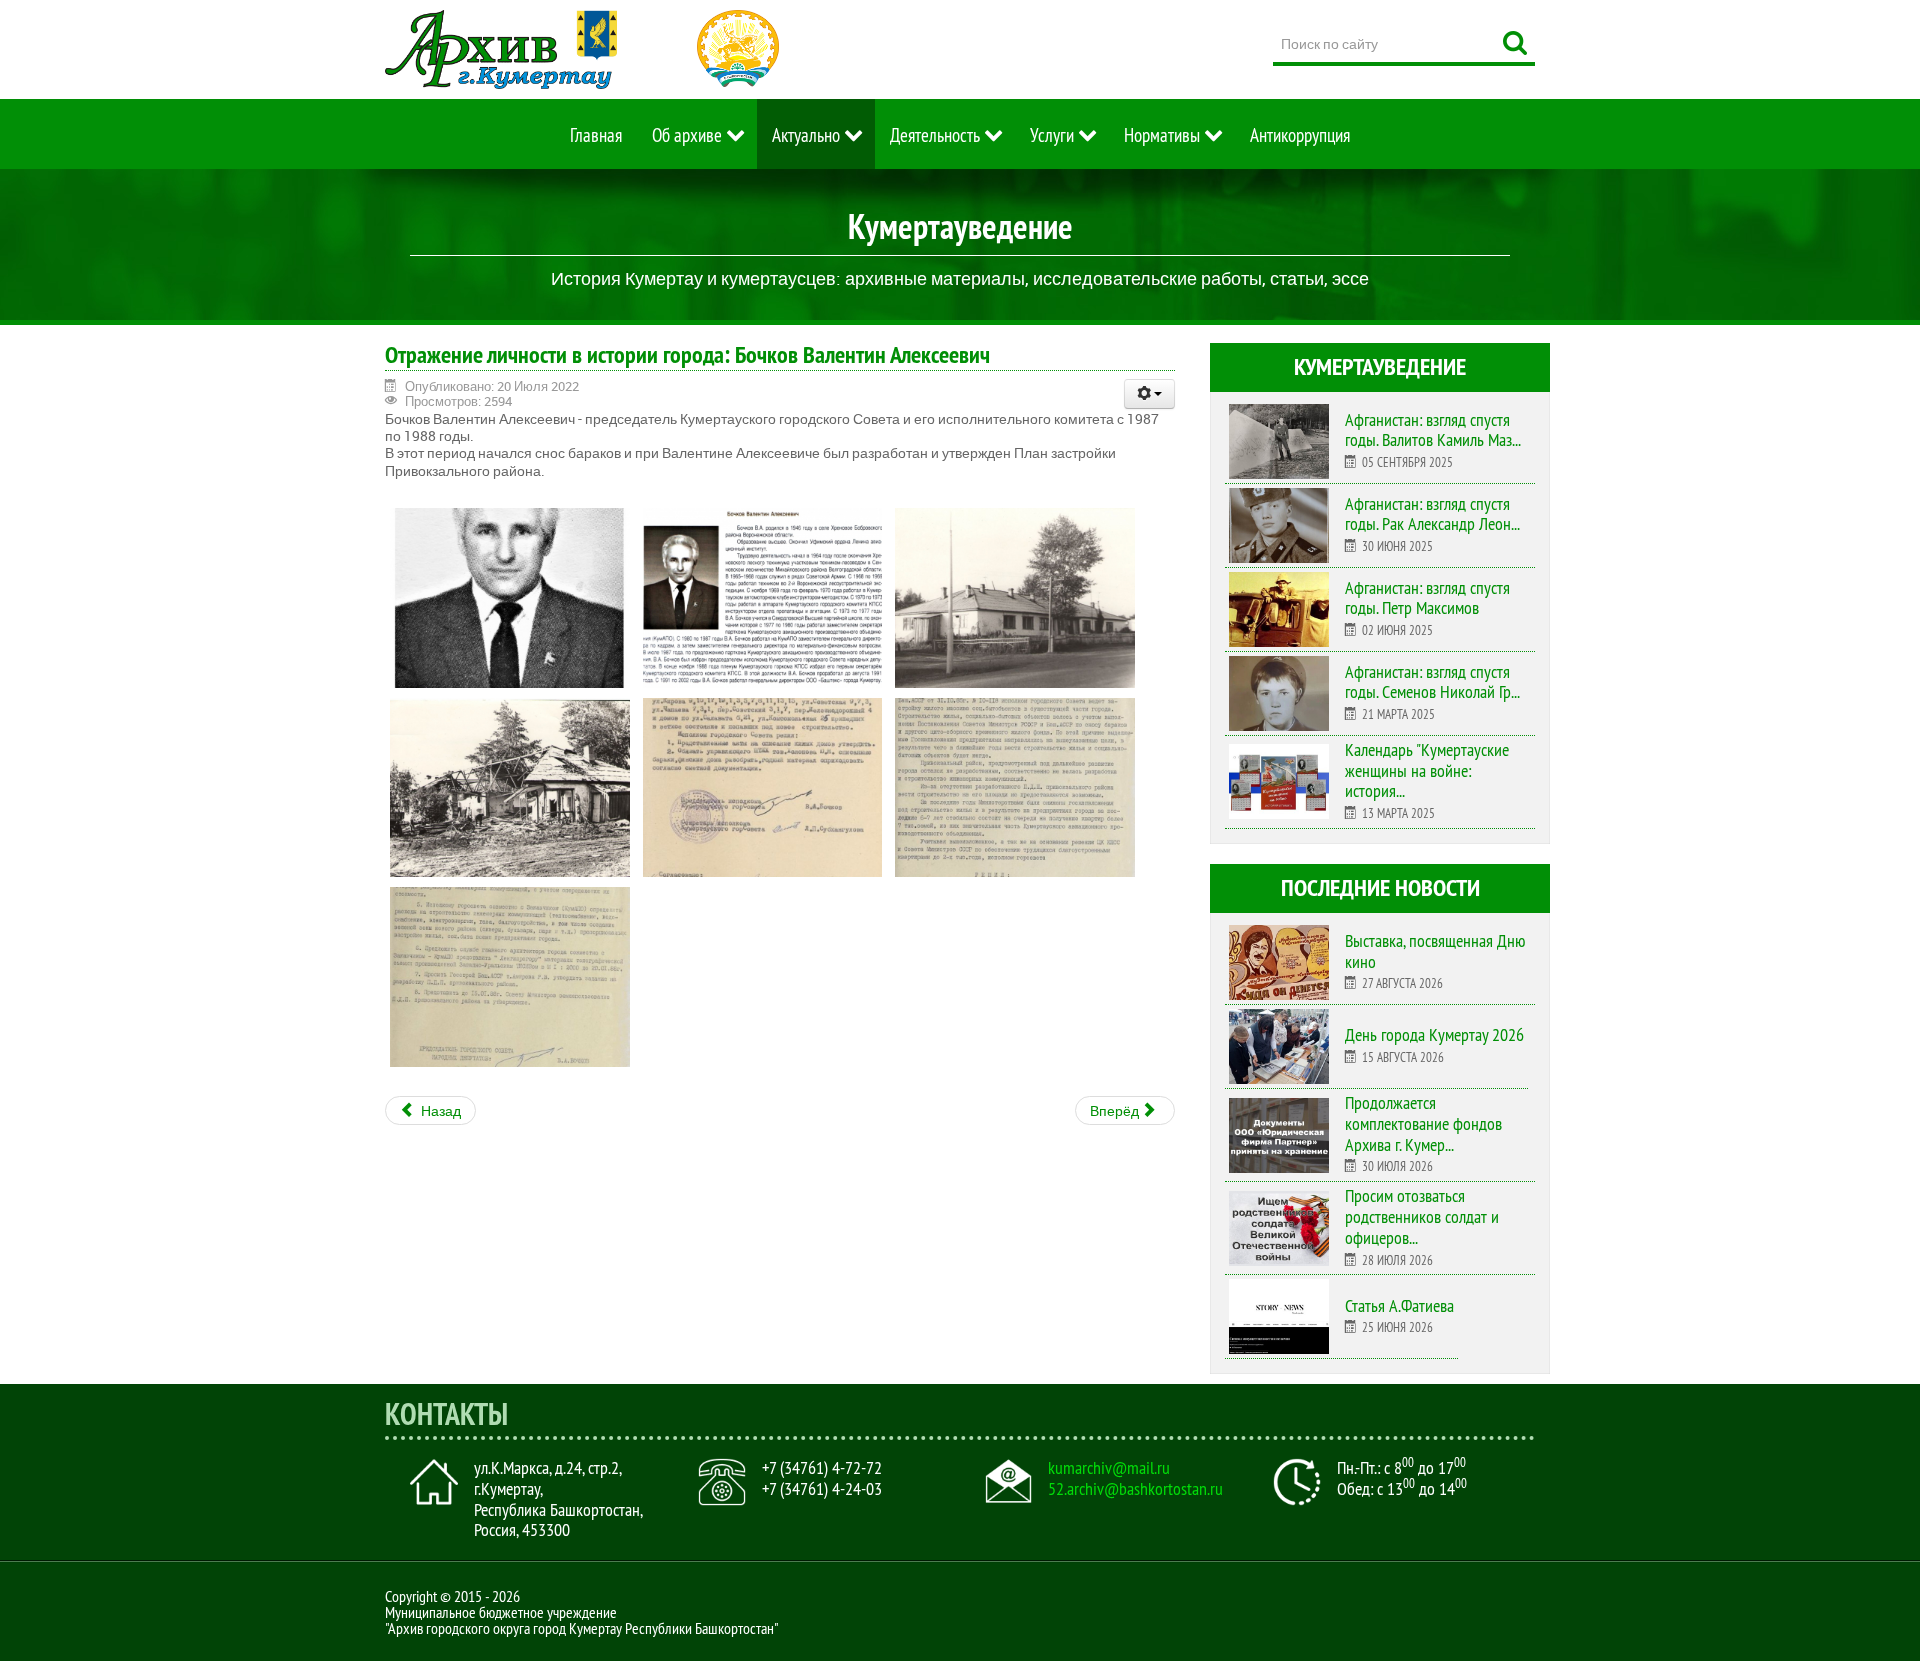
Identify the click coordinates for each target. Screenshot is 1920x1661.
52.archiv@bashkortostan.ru (1135, 1489)
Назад (439, 1110)
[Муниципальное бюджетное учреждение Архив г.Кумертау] (501, 49)
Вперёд (1116, 1110)
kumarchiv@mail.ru (1109, 1468)
